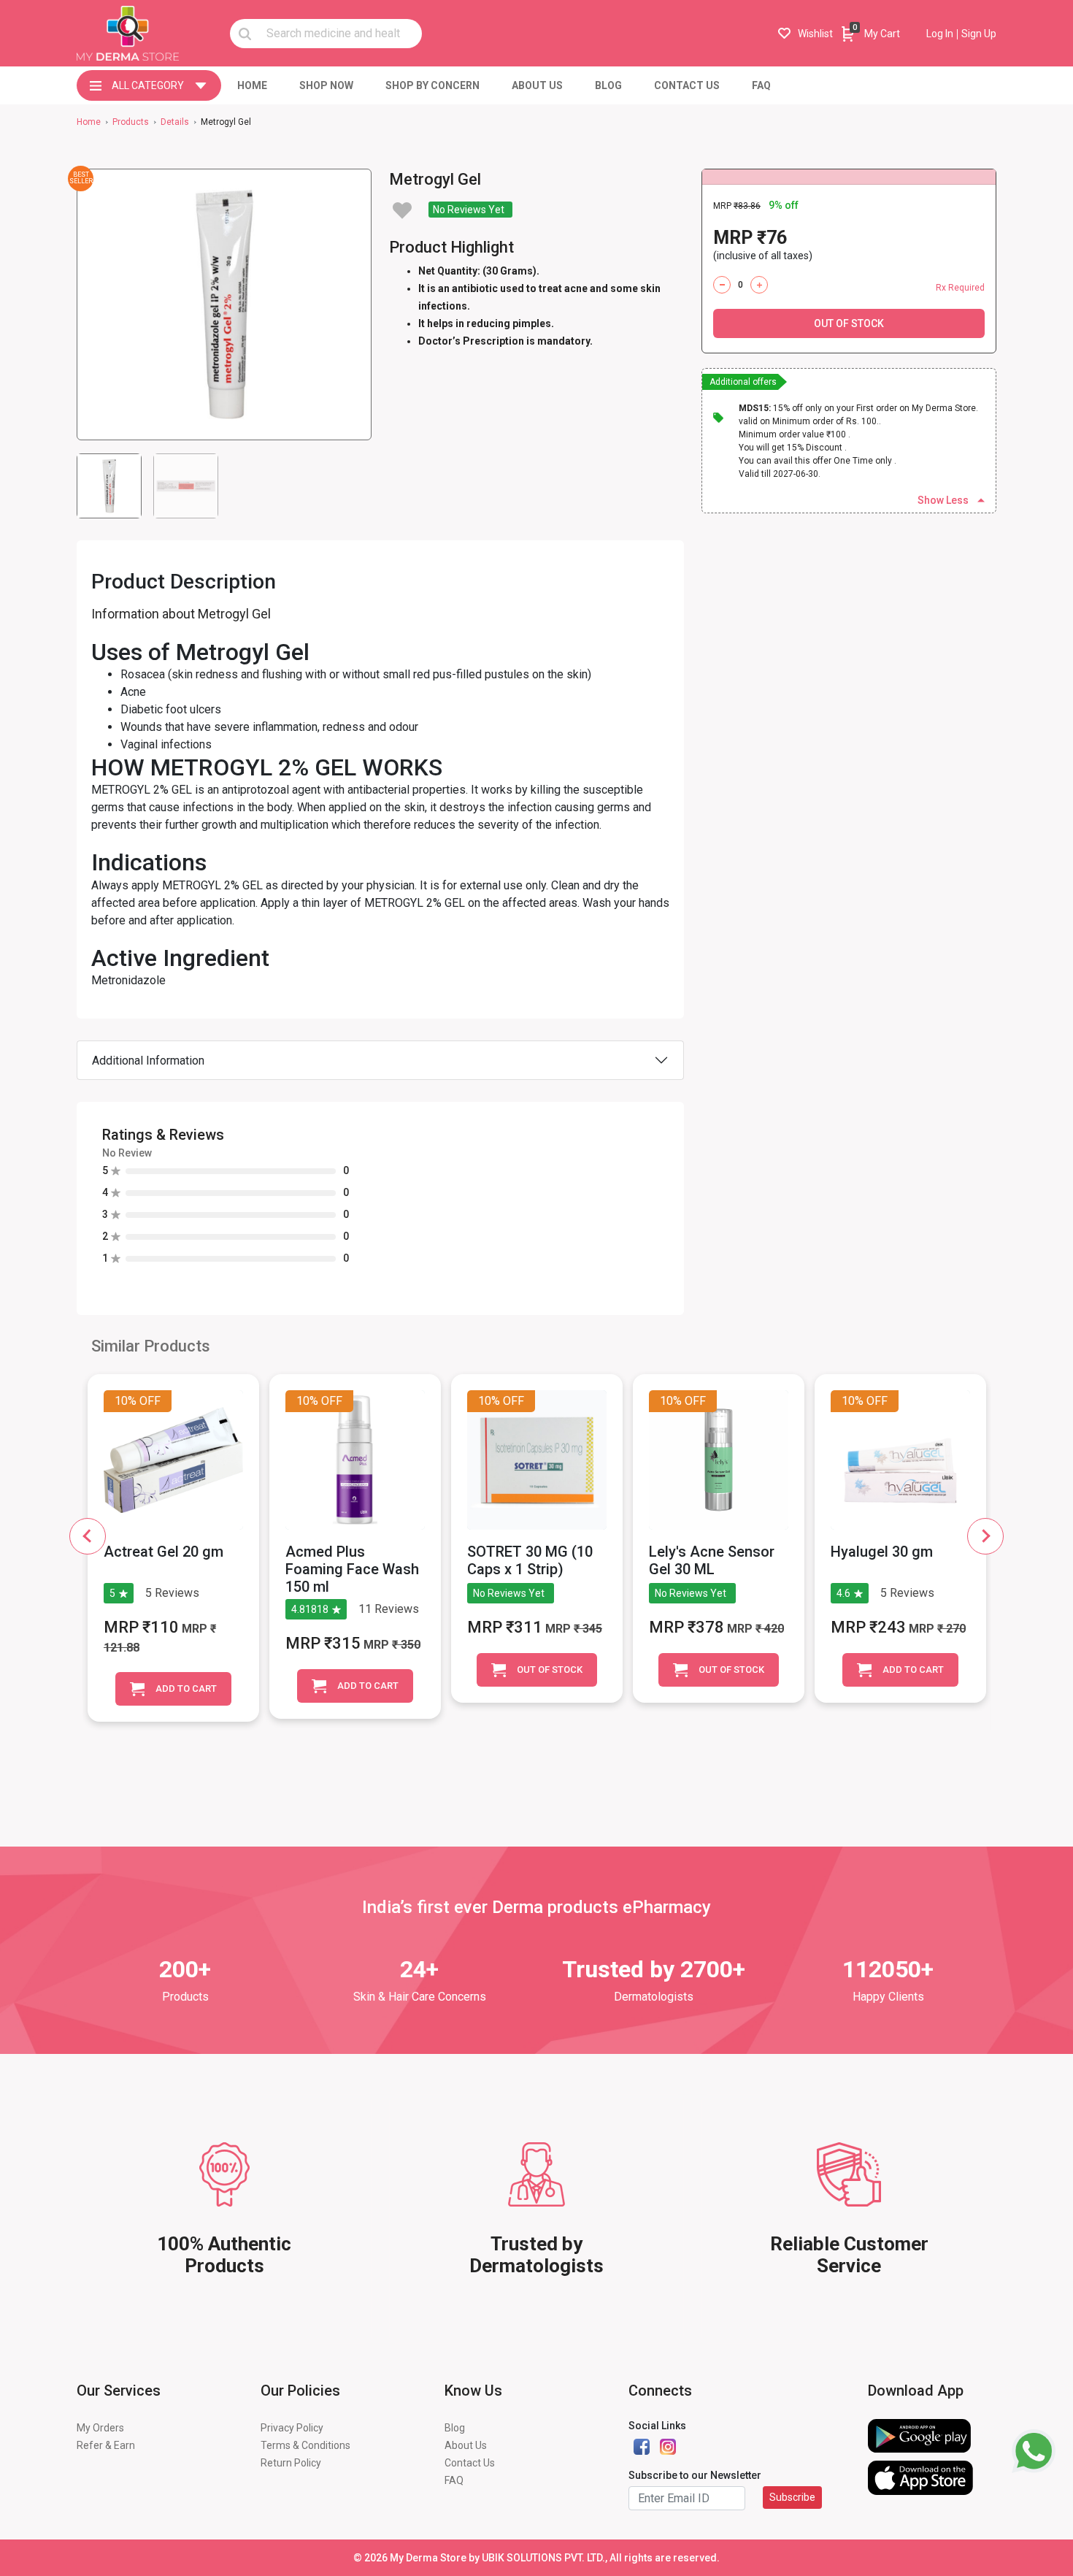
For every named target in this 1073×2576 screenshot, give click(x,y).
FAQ (454, 2480)
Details (175, 122)
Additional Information (148, 1061)
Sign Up (979, 34)
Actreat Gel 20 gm (164, 1552)
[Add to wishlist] (402, 210)
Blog (455, 2428)
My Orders (100, 2428)
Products (131, 122)
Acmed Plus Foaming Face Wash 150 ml (352, 1569)
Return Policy (291, 2463)
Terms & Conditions (305, 2445)
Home (89, 122)
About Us (466, 2445)
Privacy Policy (292, 2428)
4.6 (843, 1593)
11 (365, 1609)
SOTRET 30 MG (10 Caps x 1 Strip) (530, 1560)
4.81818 (310, 1609)
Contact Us (470, 2463)
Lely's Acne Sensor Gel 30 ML (712, 1560)
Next (985, 1536)
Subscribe (792, 2497)
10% (126, 1401)
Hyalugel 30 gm (882, 1552)
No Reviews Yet (469, 210)
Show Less (943, 500)
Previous (88, 1536)
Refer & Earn (106, 2445)
